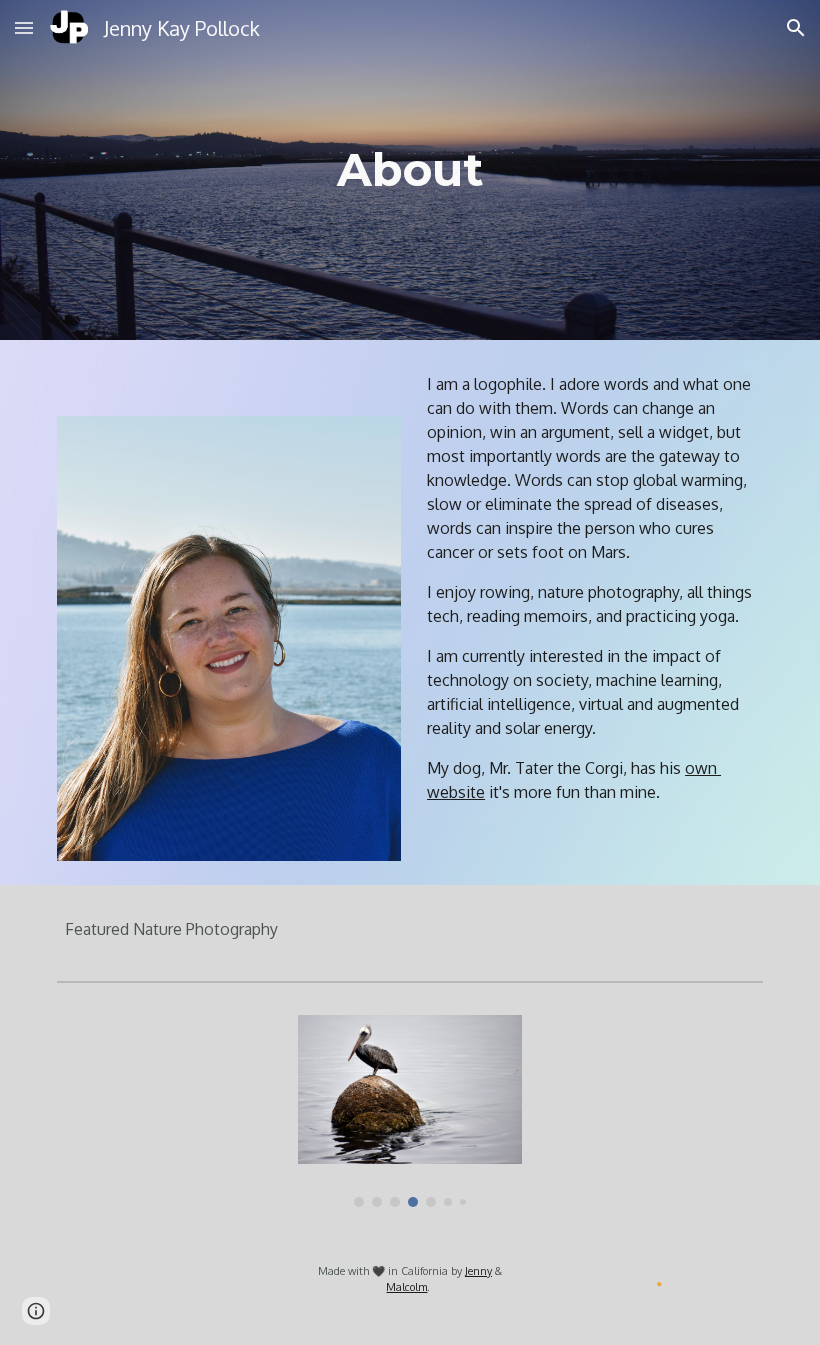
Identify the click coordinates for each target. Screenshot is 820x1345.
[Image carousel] (409, 1111)
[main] (410, 170)
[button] (24, 27)
